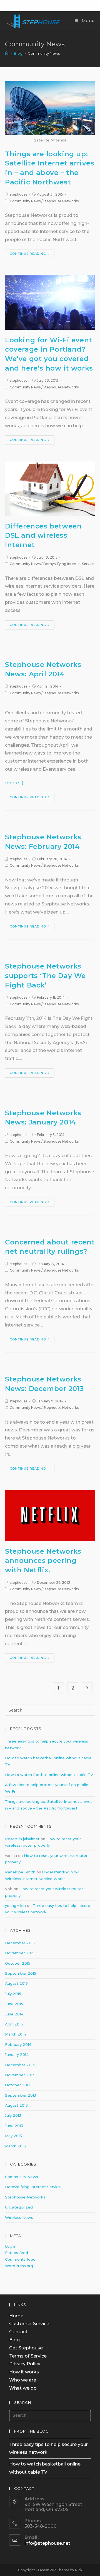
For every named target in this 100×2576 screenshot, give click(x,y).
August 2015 (16, 1983)
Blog (14, 2340)
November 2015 (20, 1953)
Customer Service (29, 2324)
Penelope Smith (20, 1872)
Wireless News (19, 2217)
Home (16, 2316)
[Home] (7, 53)
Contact (18, 2332)
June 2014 (14, 2014)
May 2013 (13, 2136)
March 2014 (16, 2034)
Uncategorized (19, 2207)
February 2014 (18, 2044)
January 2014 (17, 2054)
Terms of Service (28, 2356)
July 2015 (13, 1994)
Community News (25, 201)
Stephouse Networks (61, 201)
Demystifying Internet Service (69, 564)
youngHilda (15, 1905)
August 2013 (16, 2105)
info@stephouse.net (47, 2543)
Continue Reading (28, 254)
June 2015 (14, 2004)
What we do (23, 2388)
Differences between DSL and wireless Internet (43, 535)
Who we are (23, 2380)
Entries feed (17, 2253)
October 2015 (18, 1963)
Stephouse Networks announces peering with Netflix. (43, 1561)
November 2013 (20, 2075)
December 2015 (20, 1943)
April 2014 (14, 2024)
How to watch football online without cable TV (49, 1775)
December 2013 (20, 2065)
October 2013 (18, 2085)
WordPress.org (19, 2266)
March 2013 (15, 2146)
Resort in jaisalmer (22, 1839)
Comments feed (20, 2259)
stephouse (19, 194)
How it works (24, 2372)
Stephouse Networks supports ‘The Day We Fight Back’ (45, 975)
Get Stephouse (26, 2348)
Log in (11, 2246)
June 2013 (14, 2126)
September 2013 (21, 2095)
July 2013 (13, 2115)
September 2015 (21, 1973)
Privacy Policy (25, 2364)
